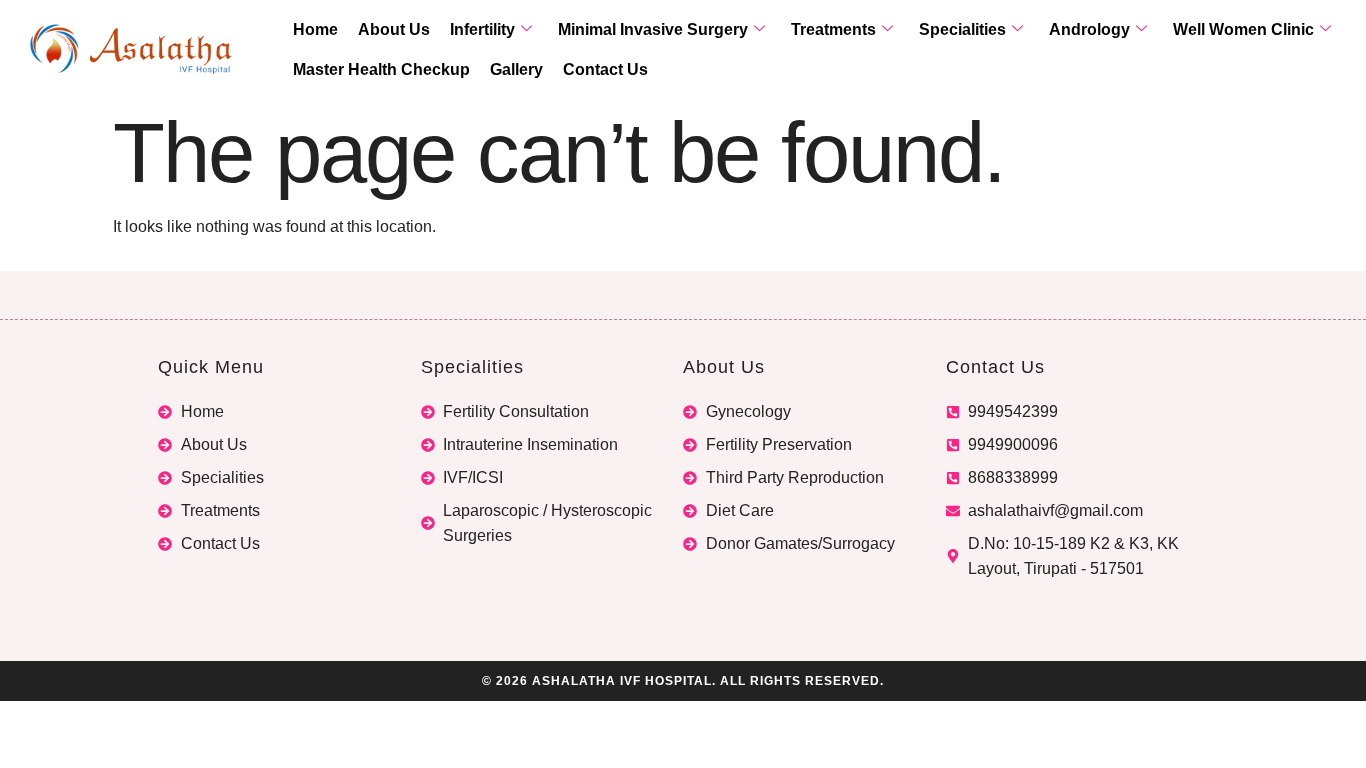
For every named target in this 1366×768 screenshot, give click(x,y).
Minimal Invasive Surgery (653, 29)
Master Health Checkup (381, 69)
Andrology (1089, 29)
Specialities (962, 29)
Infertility (482, 29)
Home (315, 29)
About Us (394, 29)
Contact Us (605, 69)
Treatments (833, 29)
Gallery (516, 69)
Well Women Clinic (1243, 29)
